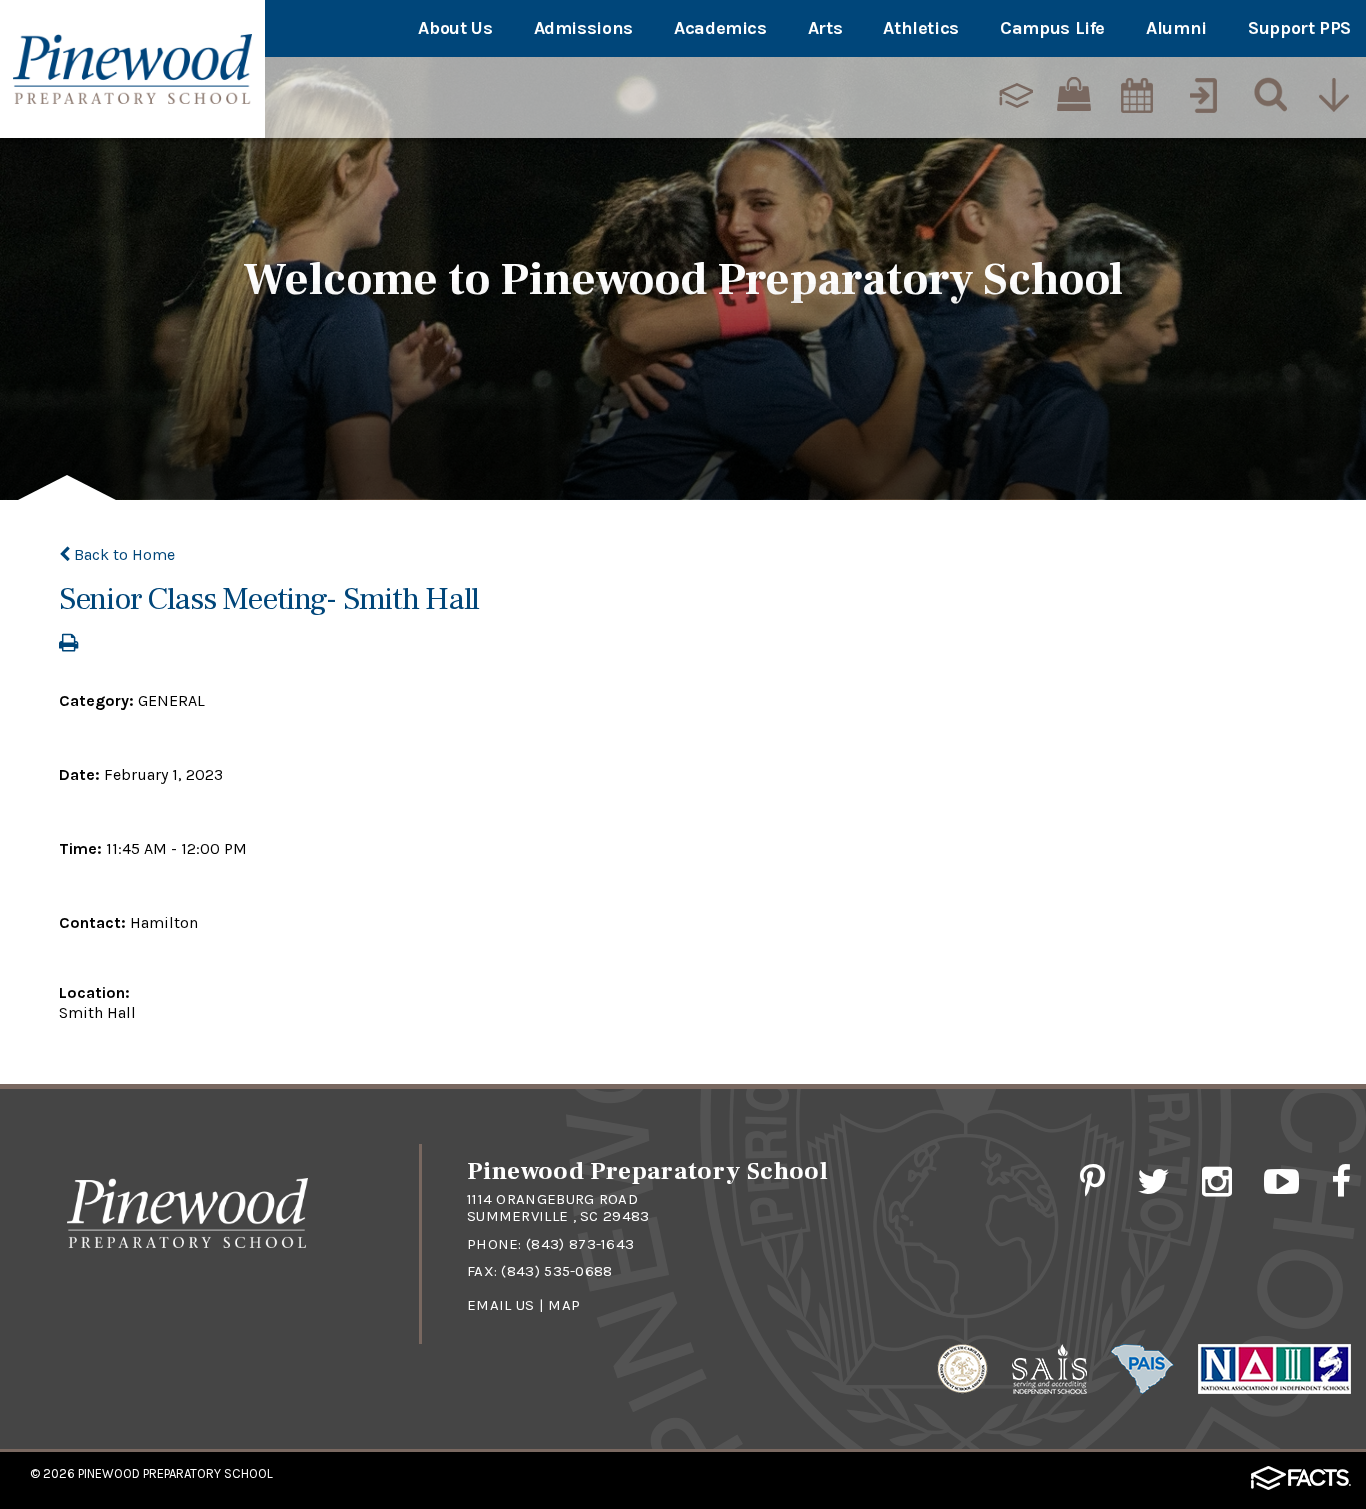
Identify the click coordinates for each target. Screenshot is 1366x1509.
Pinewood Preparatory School (175, 1473)
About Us (455, 28)
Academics (720, 28)
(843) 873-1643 (580, 1244)
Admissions (583, 28)
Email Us (500, 1305)
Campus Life (1052, 28)
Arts (825, 28)
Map (564, 1305)
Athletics (921, 28)
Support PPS (1299, 28)
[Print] (68, 644)
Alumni (1176, 28)
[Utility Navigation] (1333, 95)
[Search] (1266, 95)
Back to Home (122, 554)
